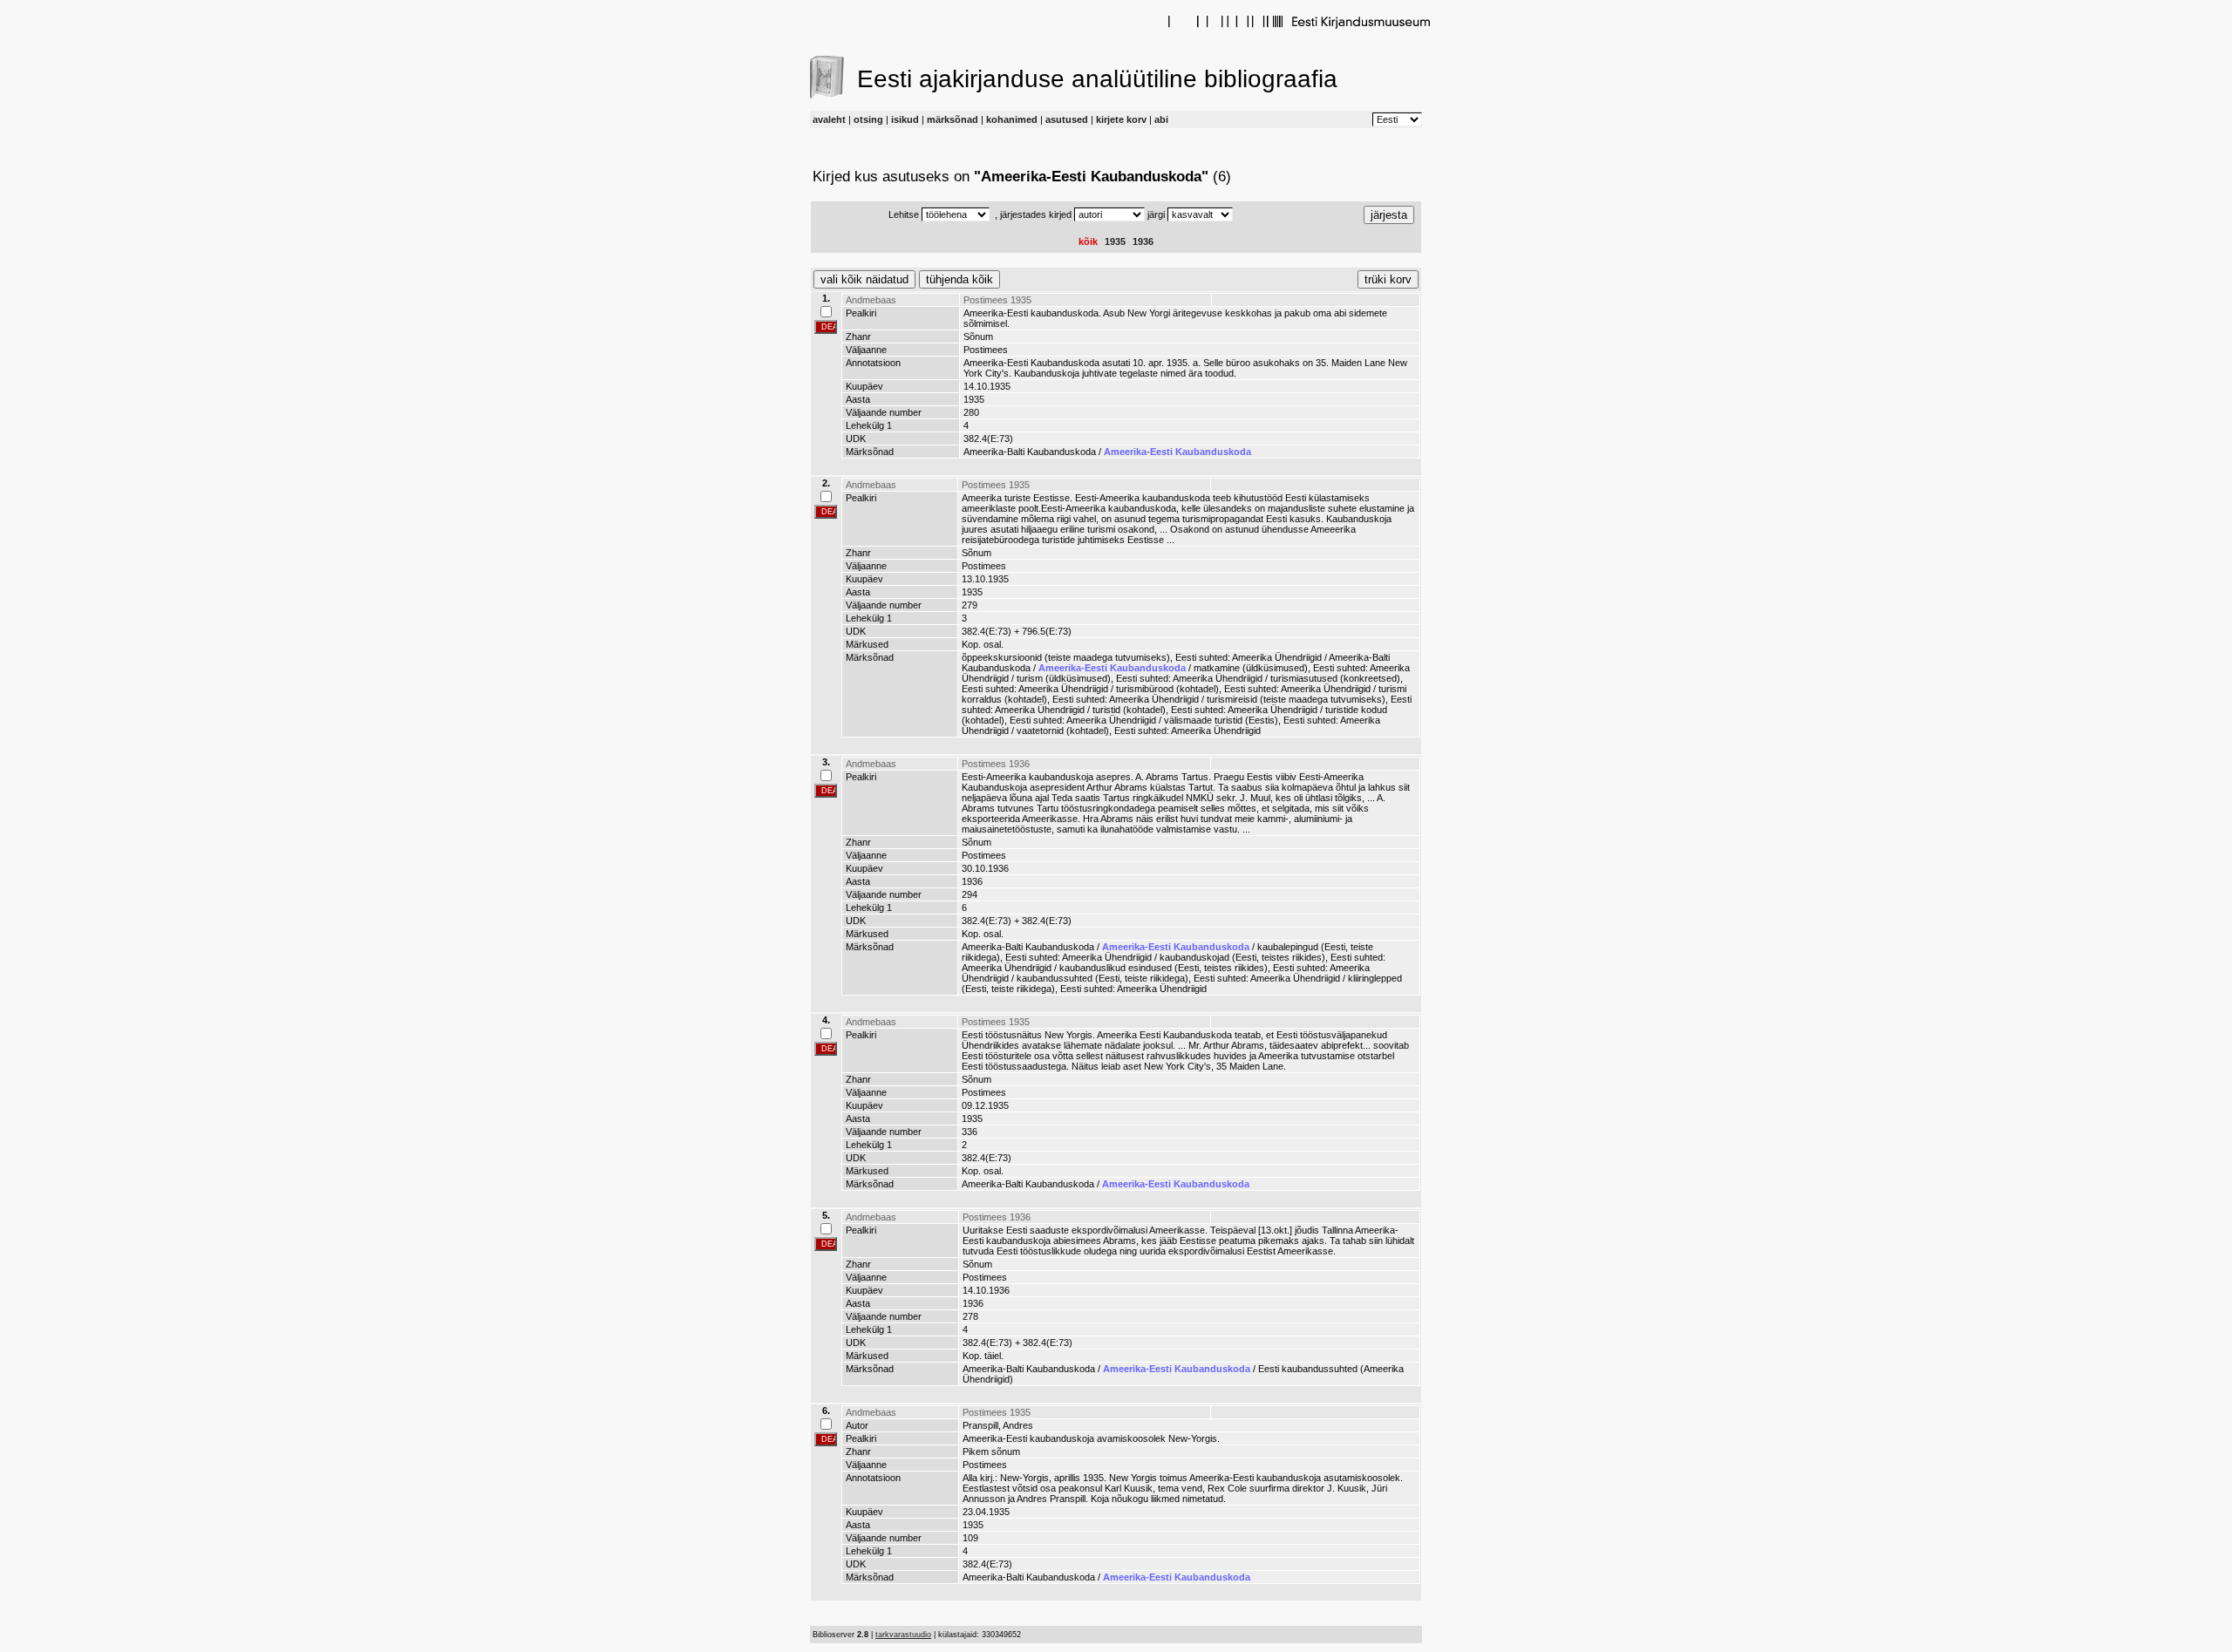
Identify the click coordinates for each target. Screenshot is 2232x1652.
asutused (1067, 119)
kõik (1088, 241)
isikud (905, 119)
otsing (868, 119)
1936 (1143, 241)
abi (1161, 119)
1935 (1115, 241)
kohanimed (1012, 119)
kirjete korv (1121, 119)
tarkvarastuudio (903, 1635)
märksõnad (953, 119)
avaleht (829, 119)
